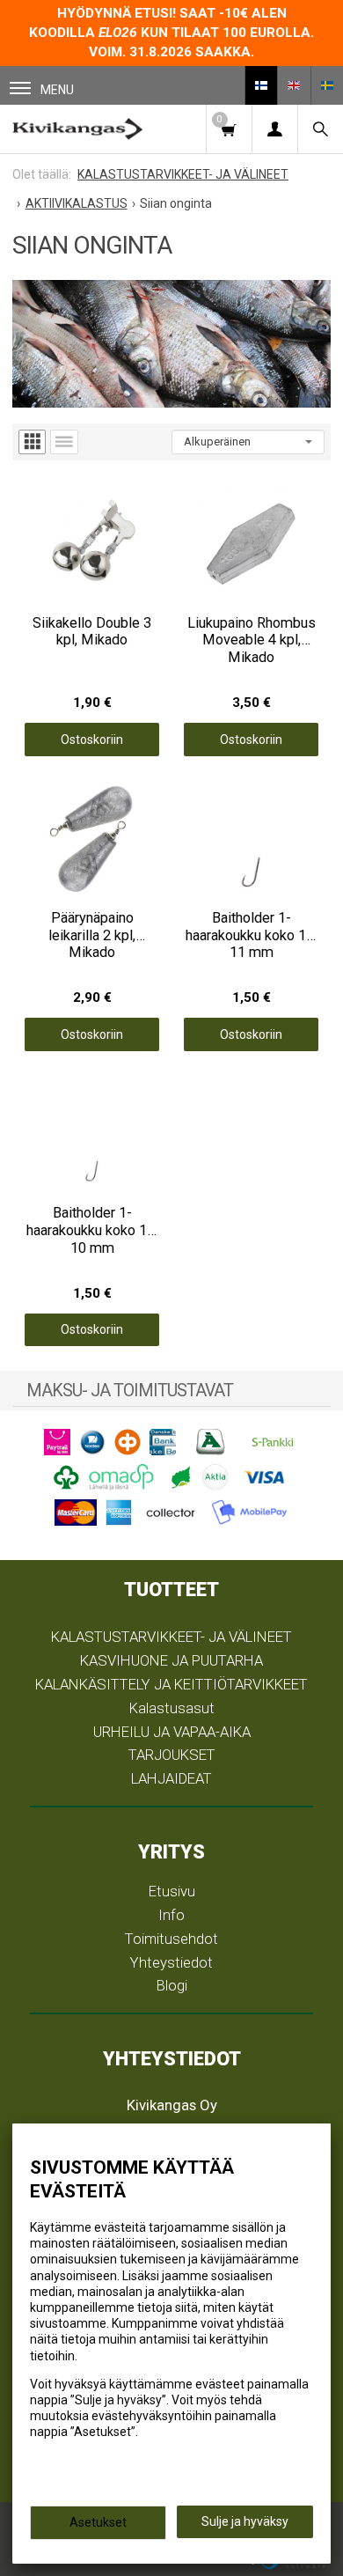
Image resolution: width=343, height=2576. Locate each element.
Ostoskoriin (92, 740)
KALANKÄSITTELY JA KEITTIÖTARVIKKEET (171, 1684)
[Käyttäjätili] (274, 129)
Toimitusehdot (171, 1939)
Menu (57, 90)
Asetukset (98, 2522)
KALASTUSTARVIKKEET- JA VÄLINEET (171, 1637)
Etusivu (172, 1891)
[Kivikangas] (77, 129)
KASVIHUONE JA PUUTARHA (171, 1660)
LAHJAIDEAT (171, 1778)
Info (171, 1915)
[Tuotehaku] (320, 129)
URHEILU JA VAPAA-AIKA (172, 1732)
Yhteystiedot (171, 1962)
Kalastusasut (172, 1708)
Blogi (172, 1985)
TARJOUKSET (172, 1755)
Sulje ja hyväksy (245, 2521)
